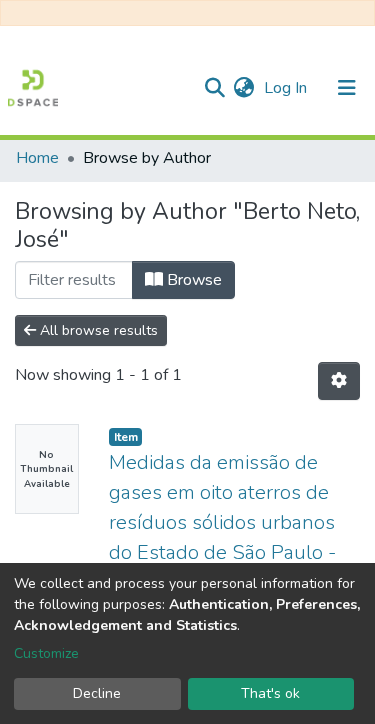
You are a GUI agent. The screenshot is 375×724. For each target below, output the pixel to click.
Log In (287, 88)
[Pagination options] (339, 381)
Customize (46, 653)
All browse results (97, 330)
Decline (97, 693)
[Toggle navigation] (347, 88)
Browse (192, 280)
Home (37, 158)
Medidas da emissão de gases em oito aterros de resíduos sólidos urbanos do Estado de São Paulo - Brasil (222, 522)
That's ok (270, 693)
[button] (243, 88)
